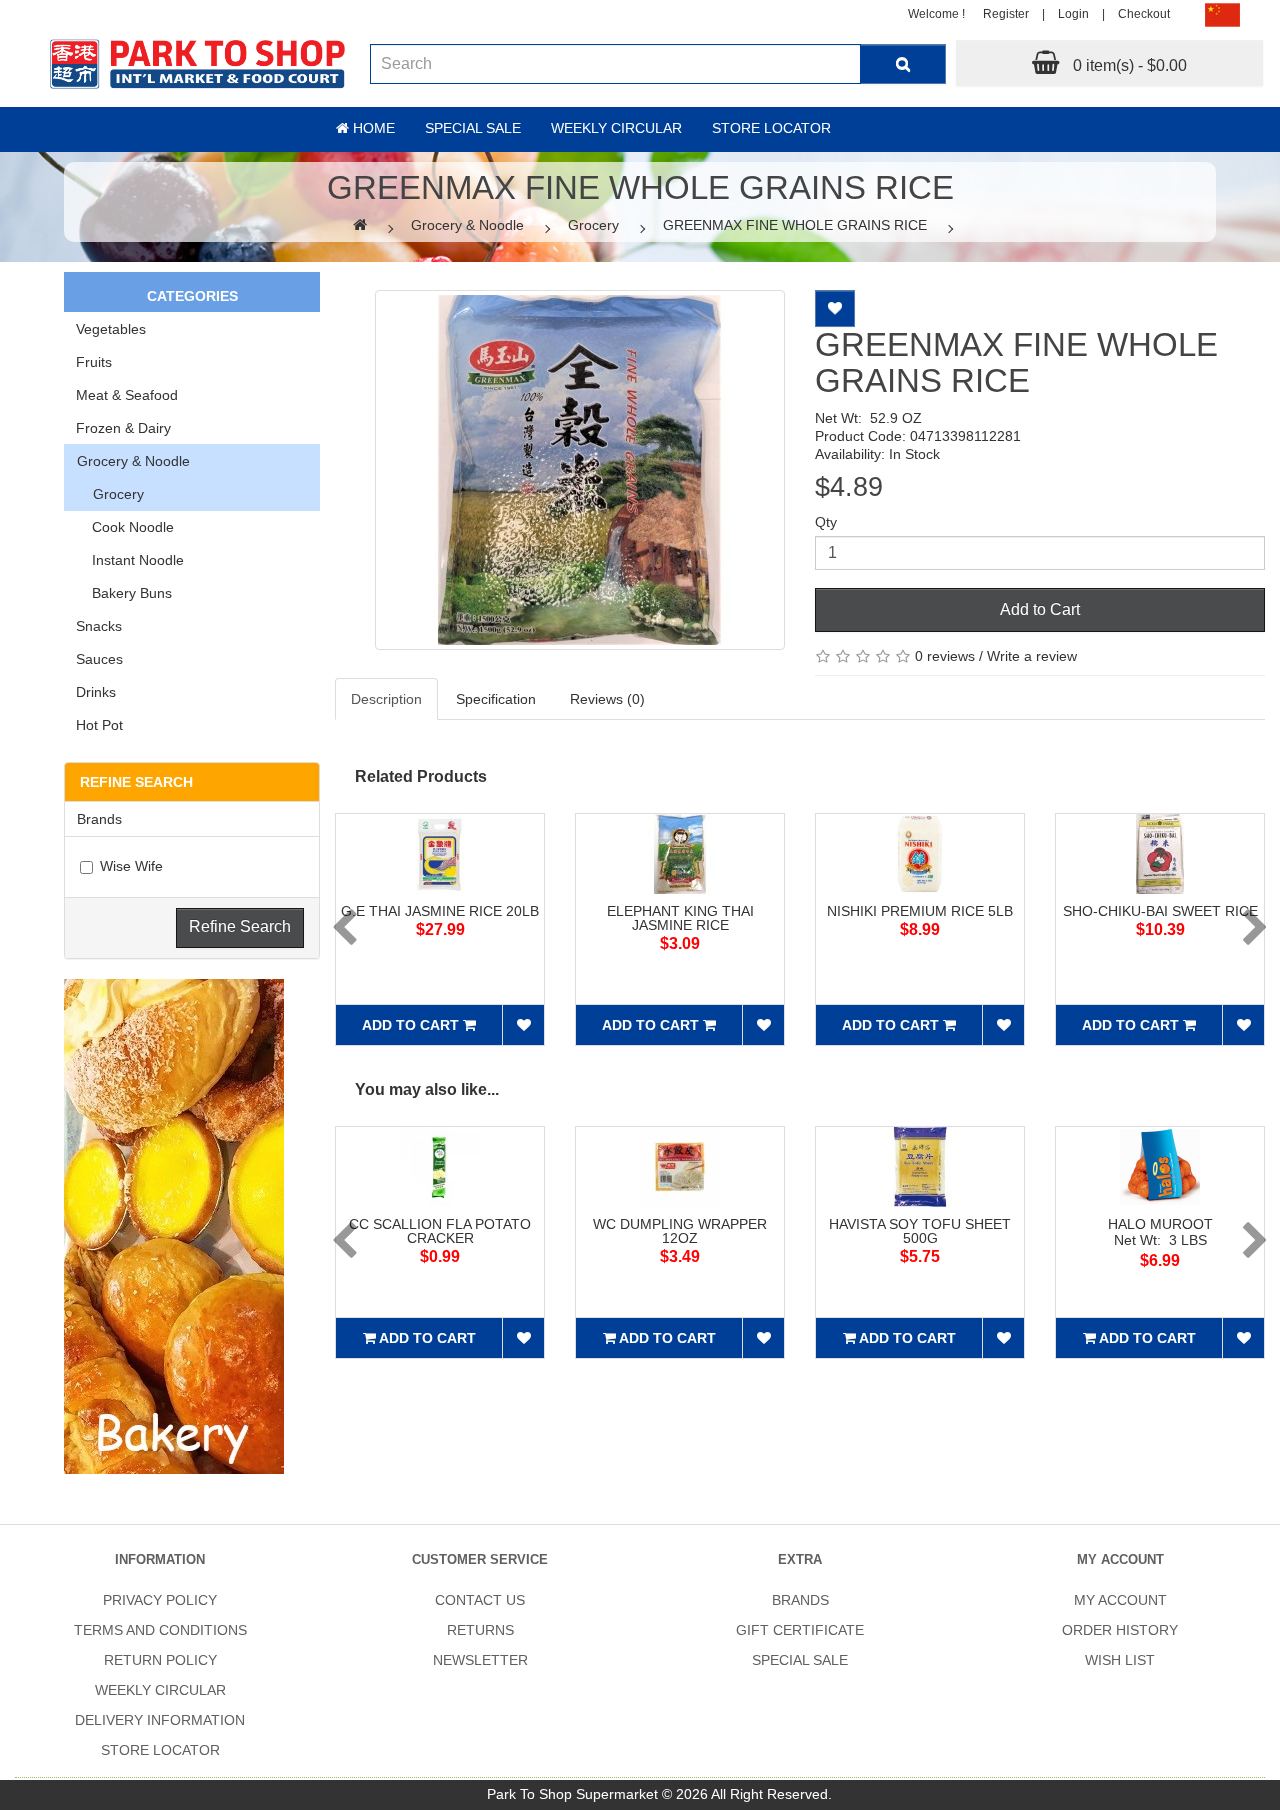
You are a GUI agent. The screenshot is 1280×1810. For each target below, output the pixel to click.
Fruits (94, 362)
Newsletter (480, 1660)
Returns (480, 1630)
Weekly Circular (616, 128)
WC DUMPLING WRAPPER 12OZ (680, 1231)
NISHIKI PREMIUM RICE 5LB (920, 911)
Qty (826, 522)
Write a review (1032, 656)
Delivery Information (160, 1720)
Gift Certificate (800, 1630)
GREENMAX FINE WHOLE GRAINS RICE (795, 225)
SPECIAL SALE (800, 1660)
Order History (1120, 1630)
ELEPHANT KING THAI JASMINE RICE (680, 918)
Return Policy (160, 1660)
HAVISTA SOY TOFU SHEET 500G (920, 1231)
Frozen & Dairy (123, 428)
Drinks (96, 692)
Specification (496, 699)
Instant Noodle (130, 560)
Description (386, 699)
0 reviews (945, 656)
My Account (1120, 1600)
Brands (800, 1600)
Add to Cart (1040, 609)
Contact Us (480, 1600)
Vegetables (111, 329)
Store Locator (771, 128)
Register (1006, 14)
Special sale (473, 128)
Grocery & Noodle (467, 225)
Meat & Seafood (127, 395)
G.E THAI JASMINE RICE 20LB (440, 911)
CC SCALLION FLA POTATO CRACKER (440, 1231)
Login (1073, 14)
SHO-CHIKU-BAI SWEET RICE (1160, 911)
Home (372, 128)
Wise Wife (131, 866)
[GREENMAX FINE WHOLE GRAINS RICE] (580, 470)
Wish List (1120, 1660)
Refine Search (240, 926)
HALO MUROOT (1160, 1224)
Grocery (593, 225)
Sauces (99, 659)
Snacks (99, 626)
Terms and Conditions (160, 1630)
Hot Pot (99, 725)
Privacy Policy (160, 1600)
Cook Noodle (125, 527)
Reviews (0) (607, 699)
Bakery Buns (124, 593)
